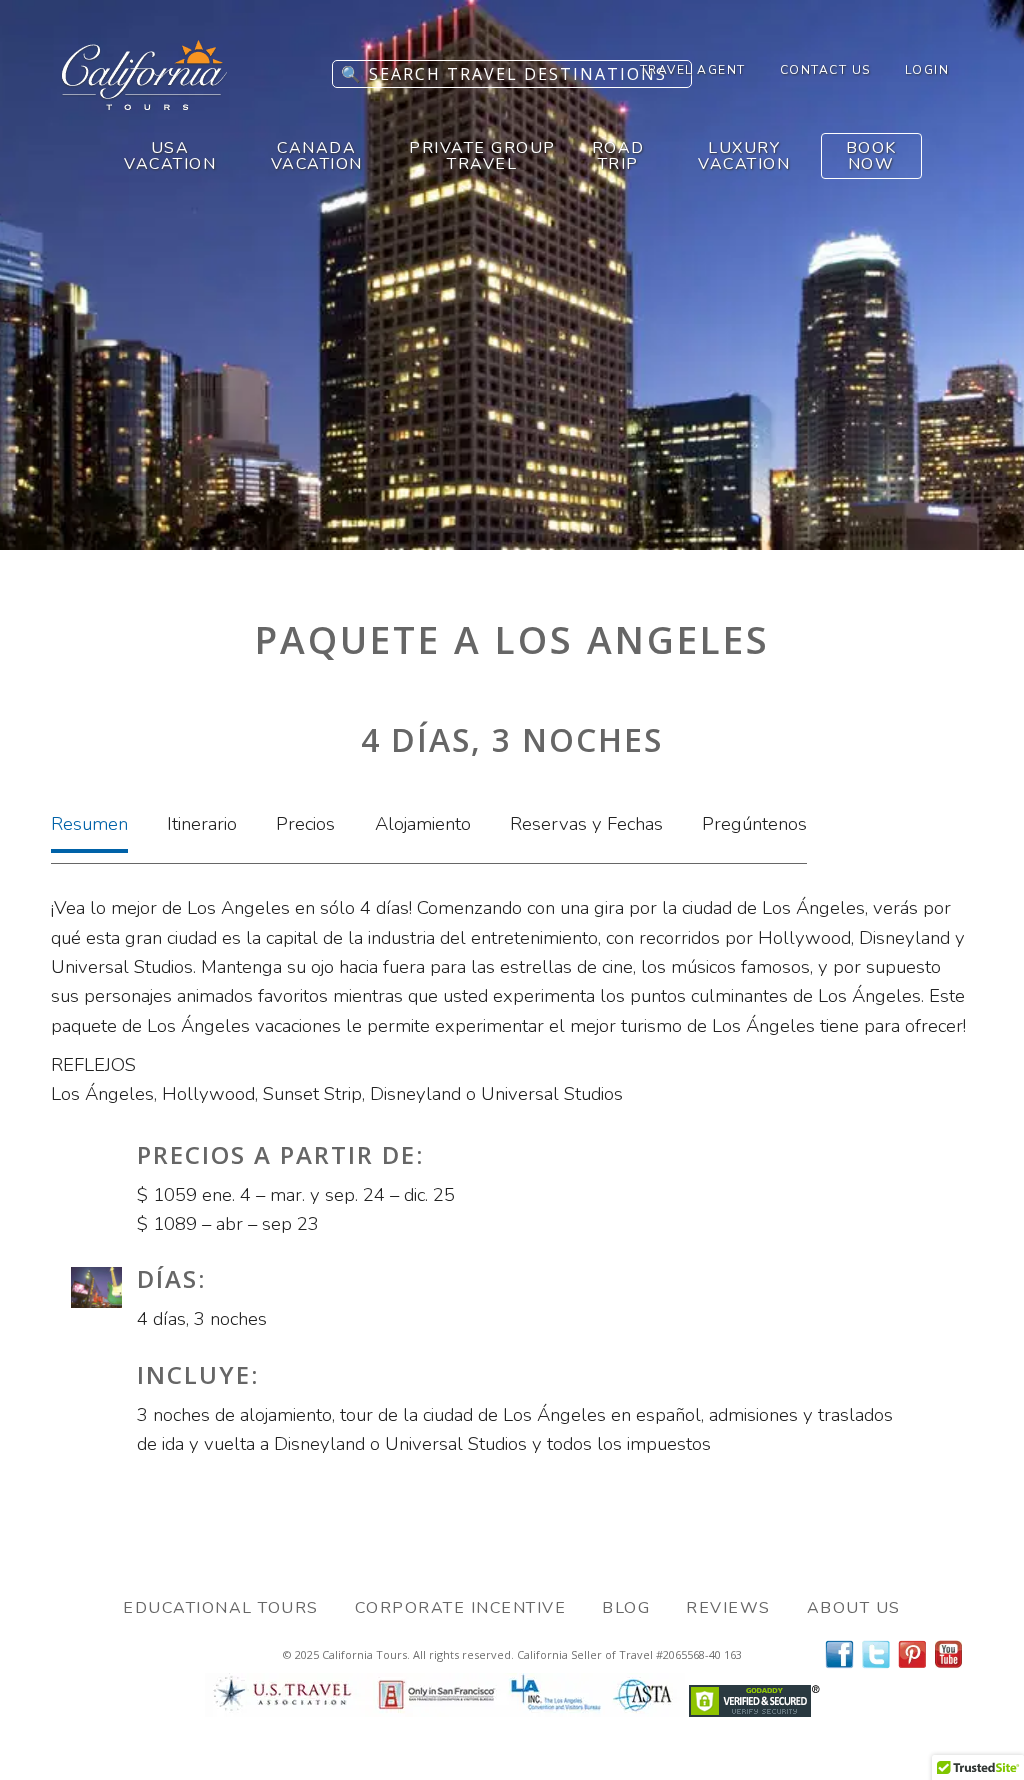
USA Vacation (170, 156)
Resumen (89, 824)
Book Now (871, 156)
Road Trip (618, 156)
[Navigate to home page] (145, 104)
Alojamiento (423, 824)
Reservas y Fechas (586, 824)
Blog (626, 1608)
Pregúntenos (754, 824)
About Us (854, 1608)
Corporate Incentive (461, 1608)
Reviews (728, 1608)
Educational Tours (221, 1608)
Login (927, 70)
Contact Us (825, 70)
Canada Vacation (317, 156)
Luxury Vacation (744, 156)
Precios (305, 824)
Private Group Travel (482, 156)
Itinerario (202, 824)
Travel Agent (693, 70)
